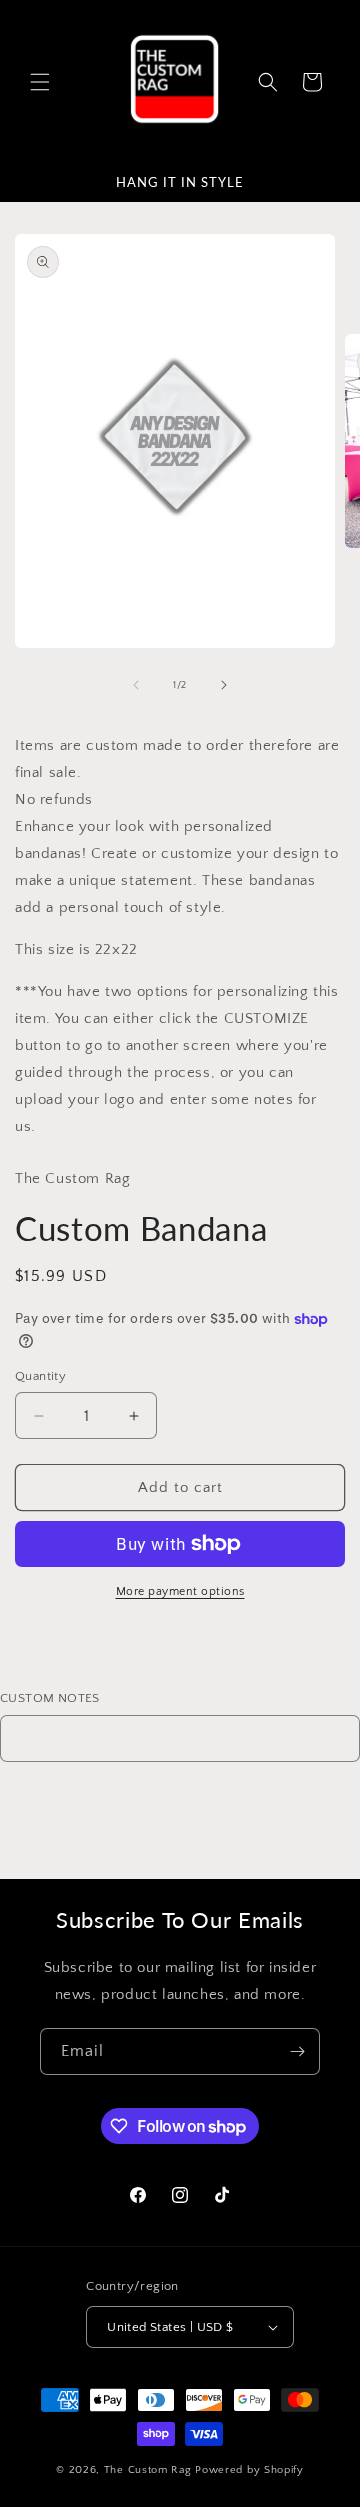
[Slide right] (224, 685)
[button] (40, 82)
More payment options (180, 1591)
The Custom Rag (150, 2470)
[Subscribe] (297, 2051)
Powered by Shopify (249, 2470)
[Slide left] (136, 685)
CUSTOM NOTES (50, 1698)
